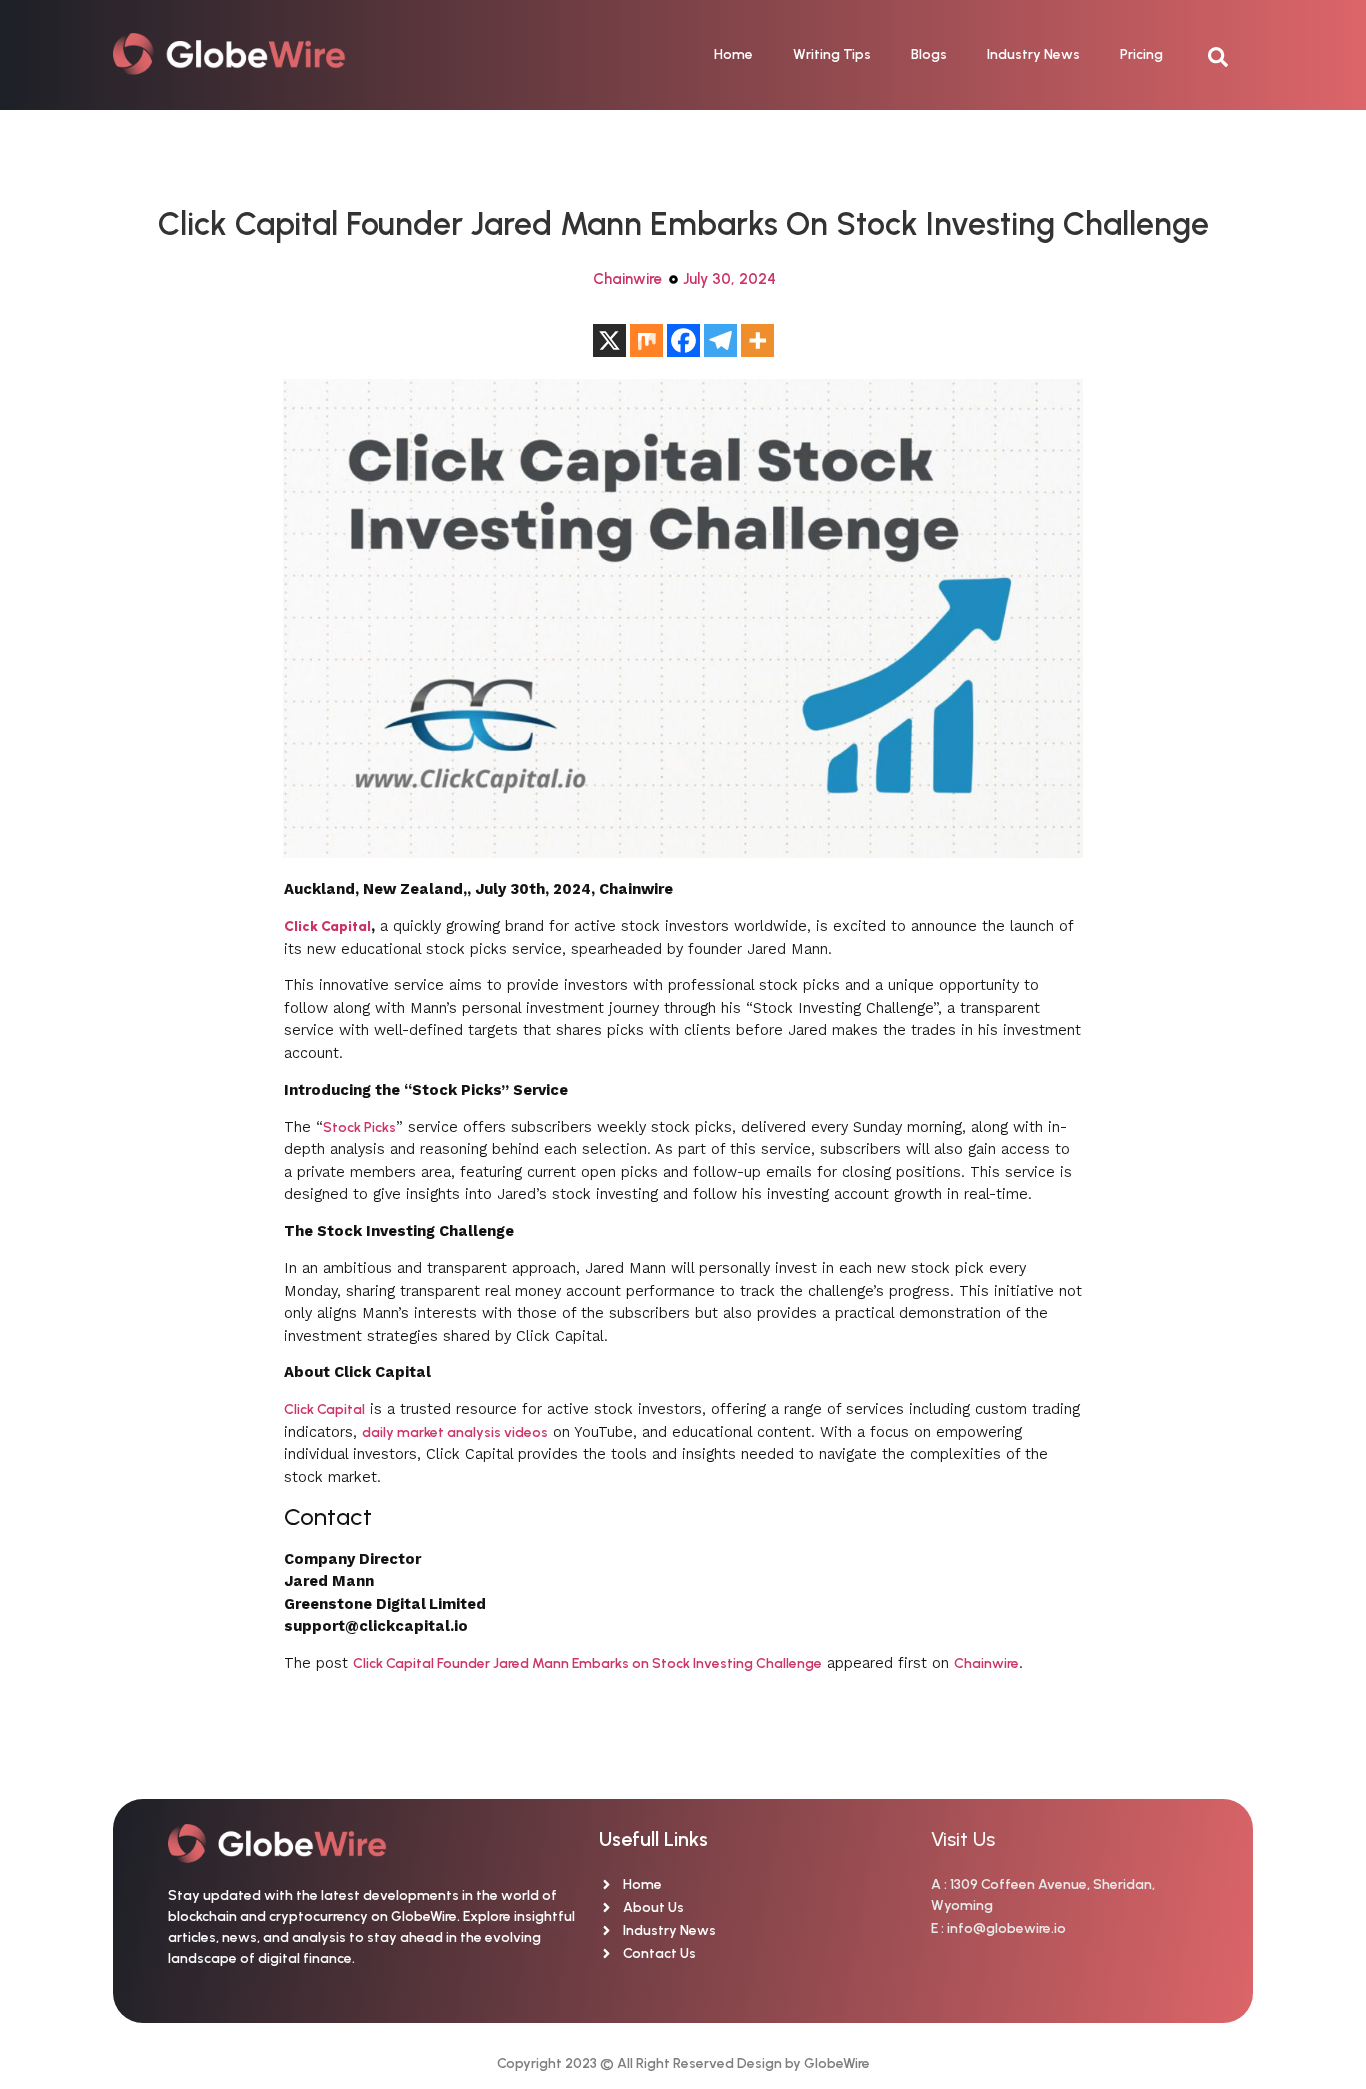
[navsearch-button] (1228, 55)
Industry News (1033, 54)
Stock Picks (359, 1127)
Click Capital (324, 1409)
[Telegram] (720, 340)
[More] (757, 340)
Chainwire (627, 279)
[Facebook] (683, 340)
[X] (609, 340)
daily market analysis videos (455, 1432)
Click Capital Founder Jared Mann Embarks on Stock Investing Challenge (587, 1663)
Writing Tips (832, 54)
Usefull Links (653, 1839)
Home (733, 54)
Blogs (929, 54)
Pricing (1141, 54)
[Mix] (646, 340)
